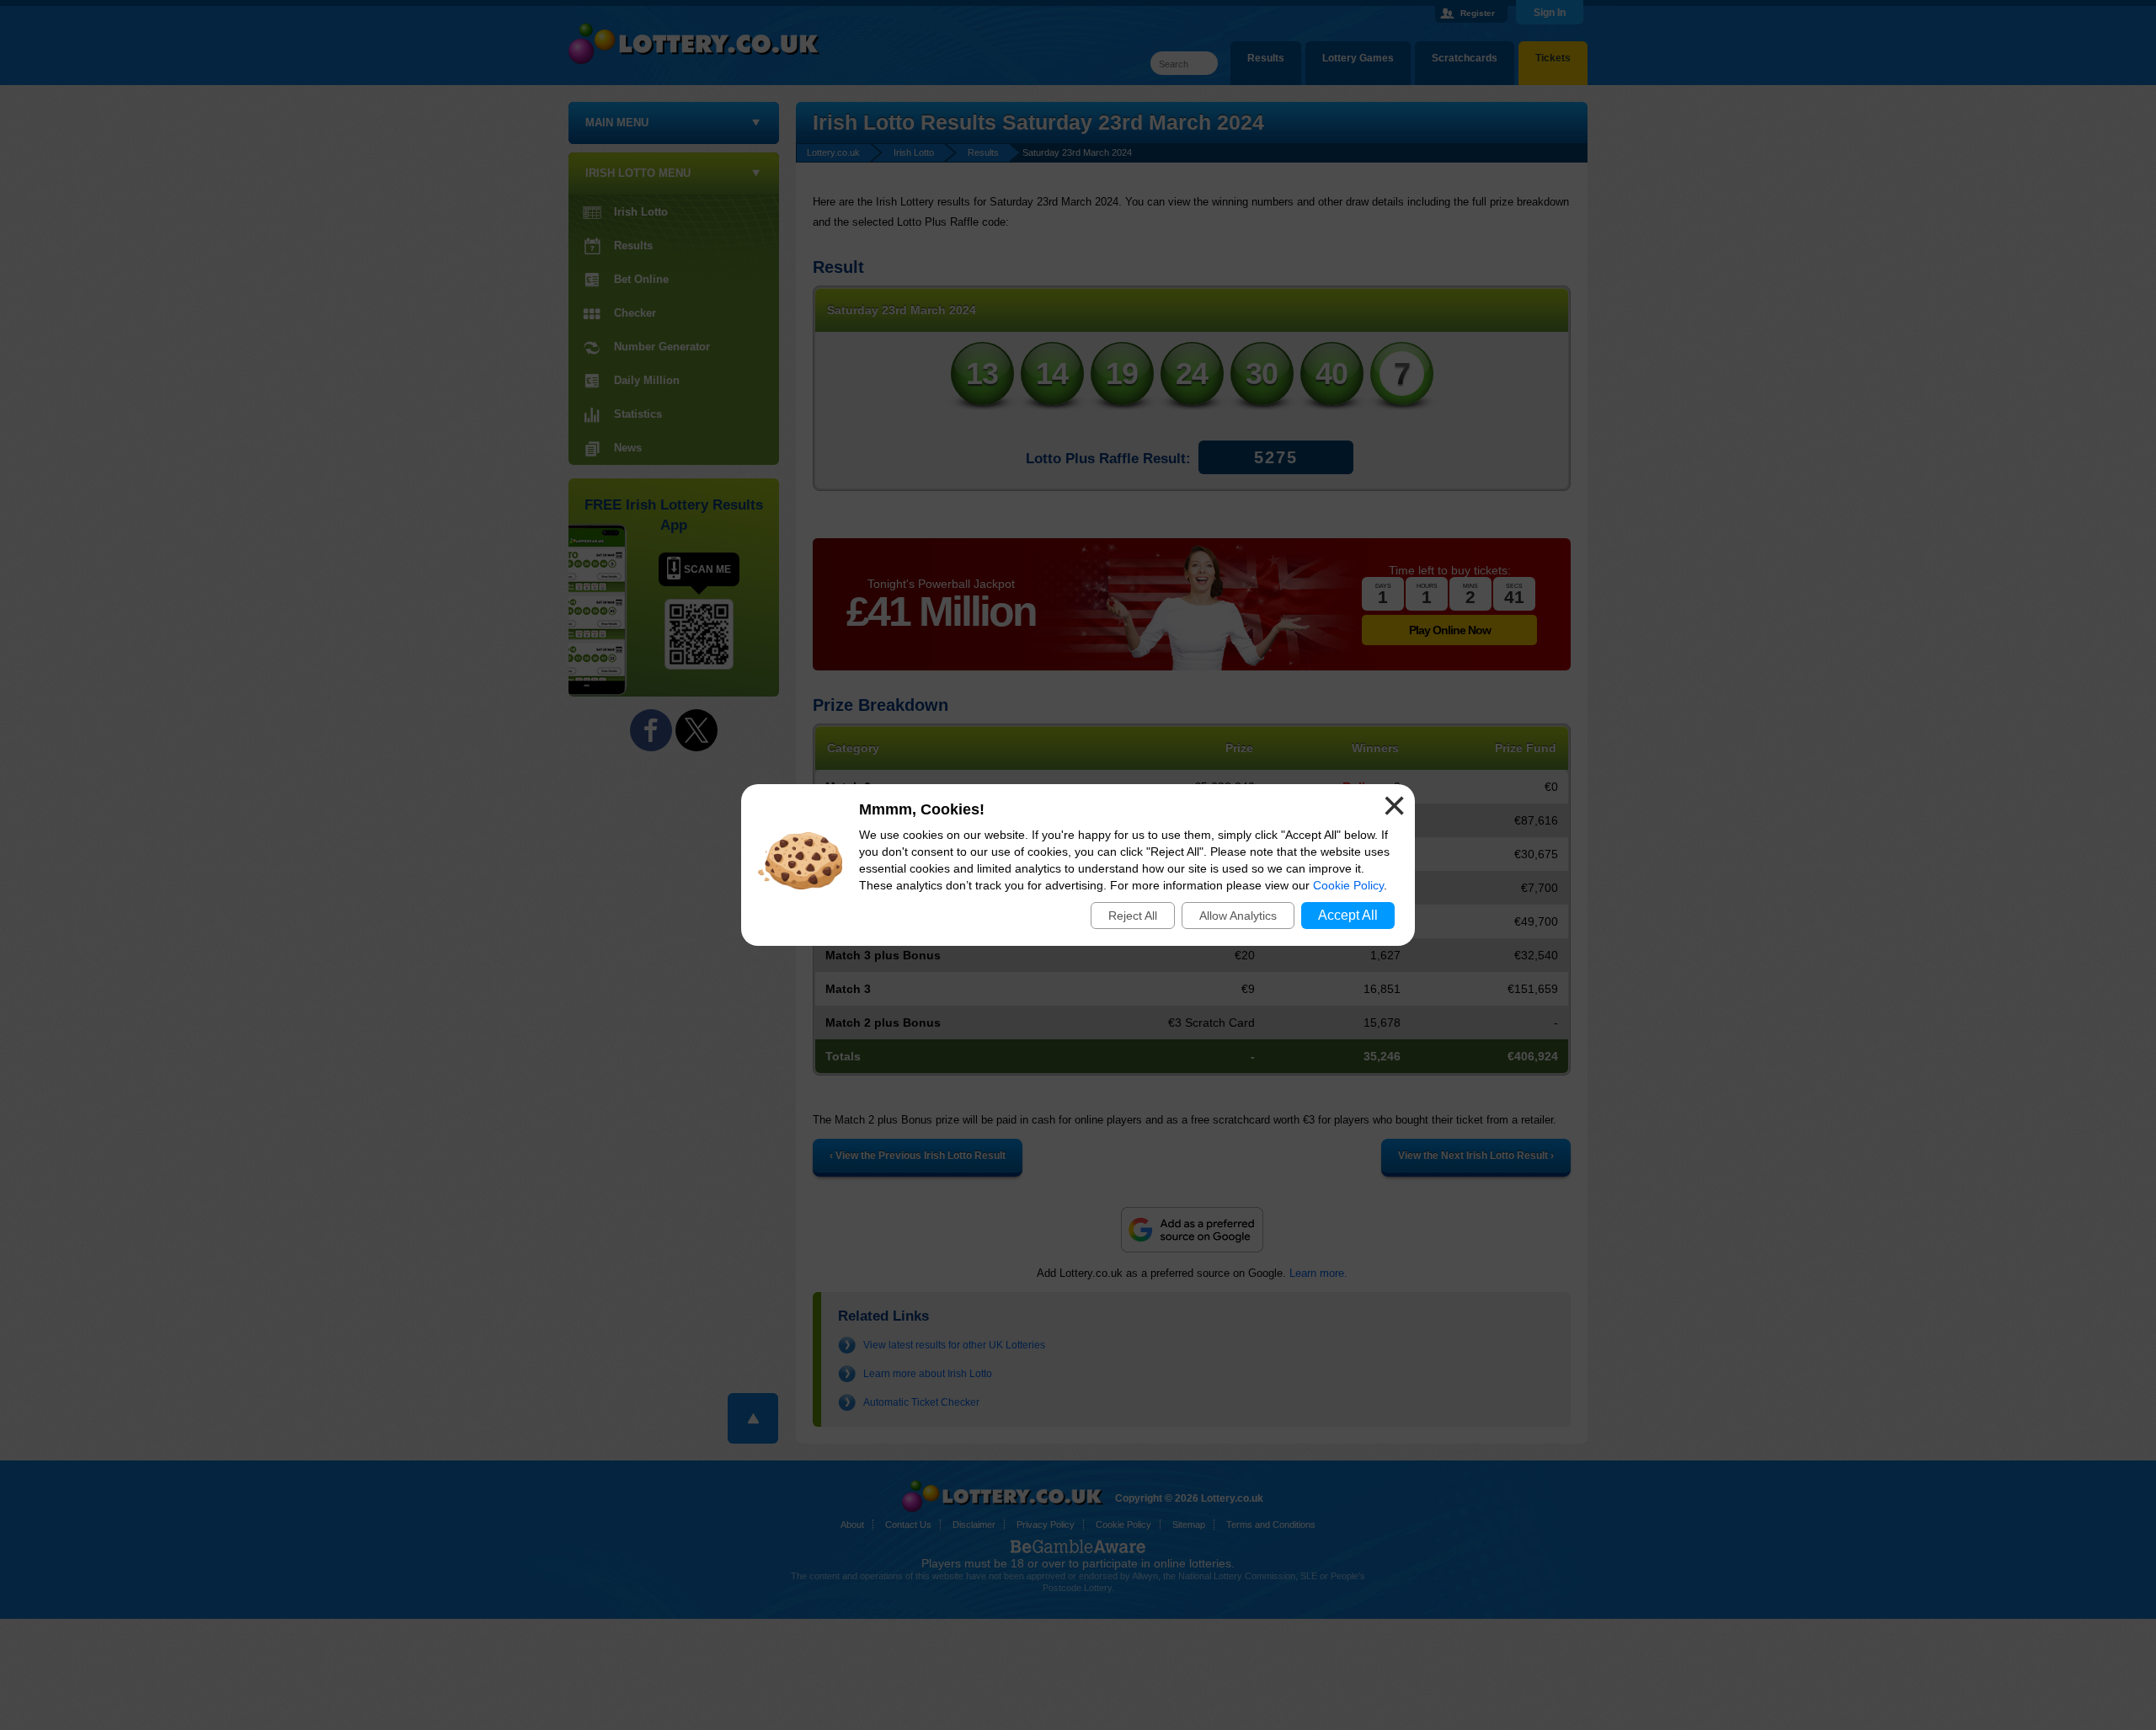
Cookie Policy (1348, 885)
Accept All (1348, 915)
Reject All (1133, 916)
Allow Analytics (1238, 916)
